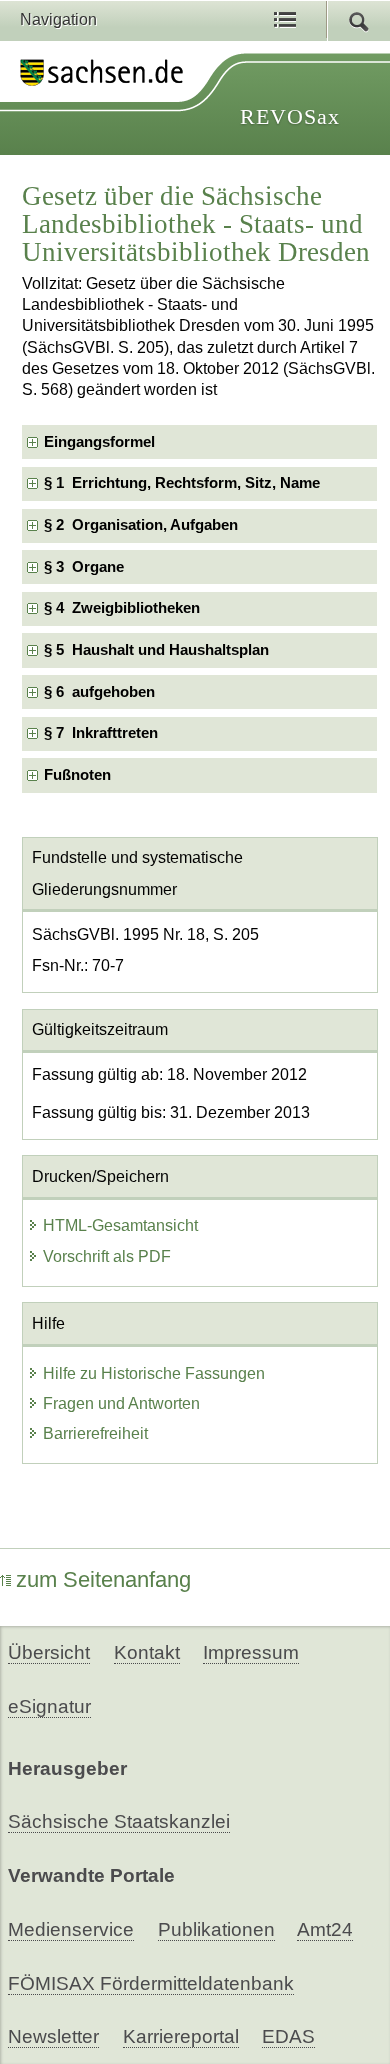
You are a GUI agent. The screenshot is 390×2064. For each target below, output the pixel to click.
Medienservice (71, 1929)
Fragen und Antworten (121, 1403)
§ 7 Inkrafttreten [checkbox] (101, 733)
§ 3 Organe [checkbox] (84, 567)
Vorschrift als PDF (107, 1256)
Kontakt (147, 1652)
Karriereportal (181, 2036)
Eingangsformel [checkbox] (99, 442)
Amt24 (325, 1929)
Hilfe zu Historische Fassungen (154, 1373)
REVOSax (290, 116)
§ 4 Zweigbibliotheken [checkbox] (122, 608)
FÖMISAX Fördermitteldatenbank (151, 1983)
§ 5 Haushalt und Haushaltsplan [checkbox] (156, 650)
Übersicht (49, 1652)
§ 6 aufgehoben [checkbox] (99, 692)
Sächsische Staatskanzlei (119, 1821)
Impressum (251, 1652)
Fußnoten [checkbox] (77, 775)
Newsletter (53, 2036)
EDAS (288, 2036)
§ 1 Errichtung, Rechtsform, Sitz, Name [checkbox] (182, 483)
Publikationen (216, 1929)
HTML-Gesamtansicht (120, 1225)
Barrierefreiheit (95, 1433)
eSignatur (49, 1706)
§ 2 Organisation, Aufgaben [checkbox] (141, 525)
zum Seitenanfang (103, 1579)
